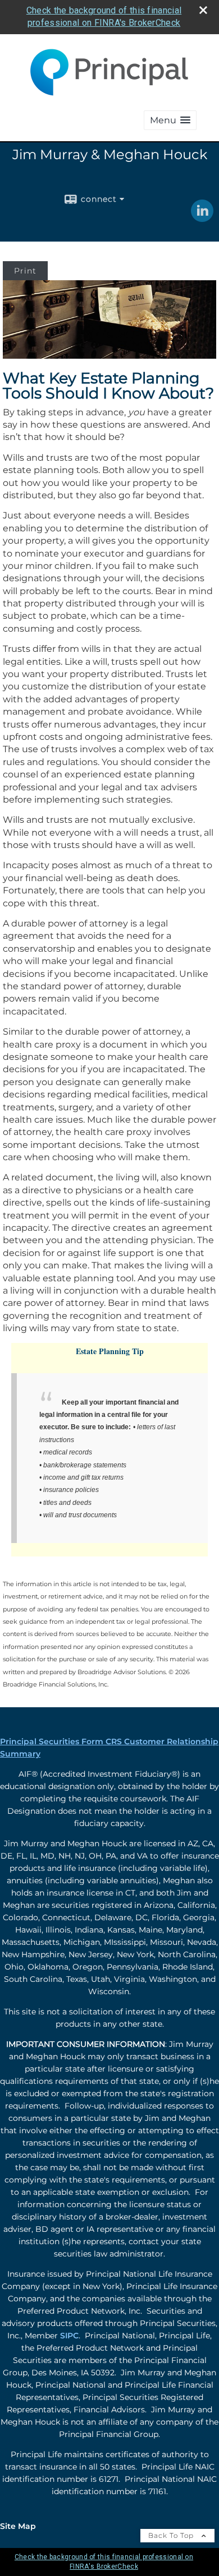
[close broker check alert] (203, 10)
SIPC (69, 2336)
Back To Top (172, 2535)
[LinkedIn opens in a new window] (202, 218)
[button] (170, 120)
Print (25, 271)
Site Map (18, 2526)
